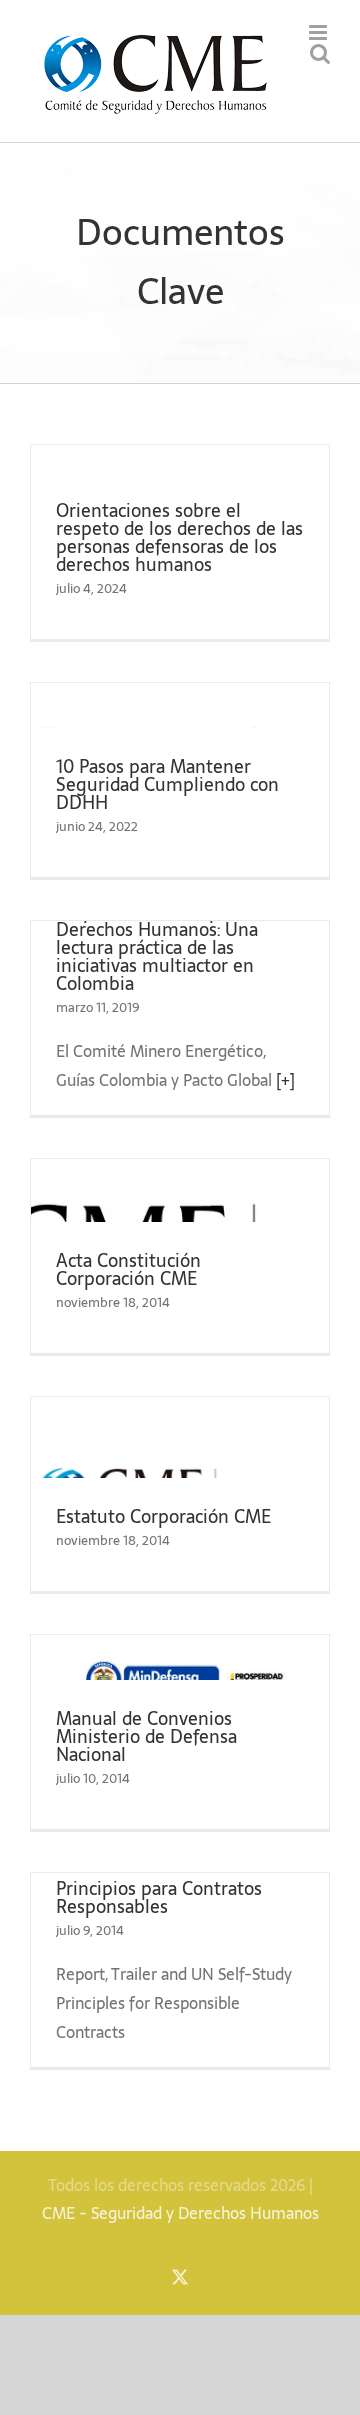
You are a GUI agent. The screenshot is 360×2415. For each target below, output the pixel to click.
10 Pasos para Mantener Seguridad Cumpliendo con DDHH (167, 784)
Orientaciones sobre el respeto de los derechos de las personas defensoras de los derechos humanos (179, 537)
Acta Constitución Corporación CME (128, 1269)
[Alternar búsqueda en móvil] (320, 53)
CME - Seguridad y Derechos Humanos (180, 2213)
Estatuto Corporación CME (163, 1516)
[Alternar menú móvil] (319, 32)
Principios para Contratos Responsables (159, 1897)
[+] (285, 1080)
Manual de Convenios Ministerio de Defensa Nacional (146, 1736)
